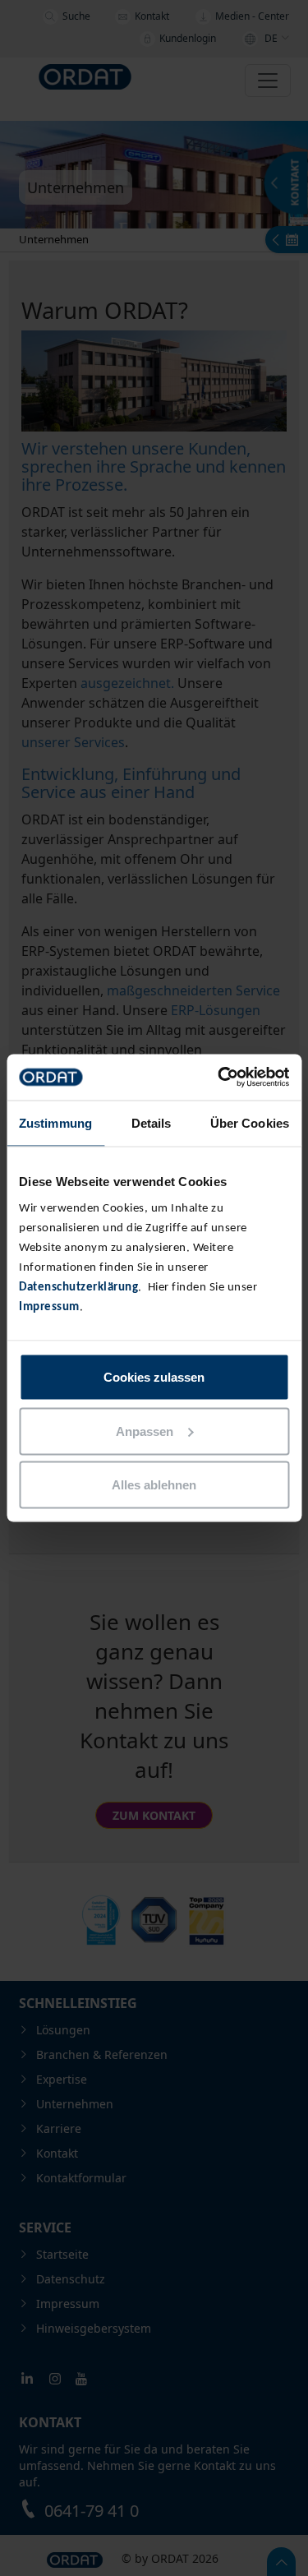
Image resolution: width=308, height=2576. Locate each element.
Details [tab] (152, 1122)
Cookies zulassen (154, 1377)
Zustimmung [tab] (55, 1122)
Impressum (49, 1307)
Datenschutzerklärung (78, 1288)
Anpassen (145, 1431)
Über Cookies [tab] (250, 1122)
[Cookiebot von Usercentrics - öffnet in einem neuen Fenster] (219, 1078)
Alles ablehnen (154, 1485)
